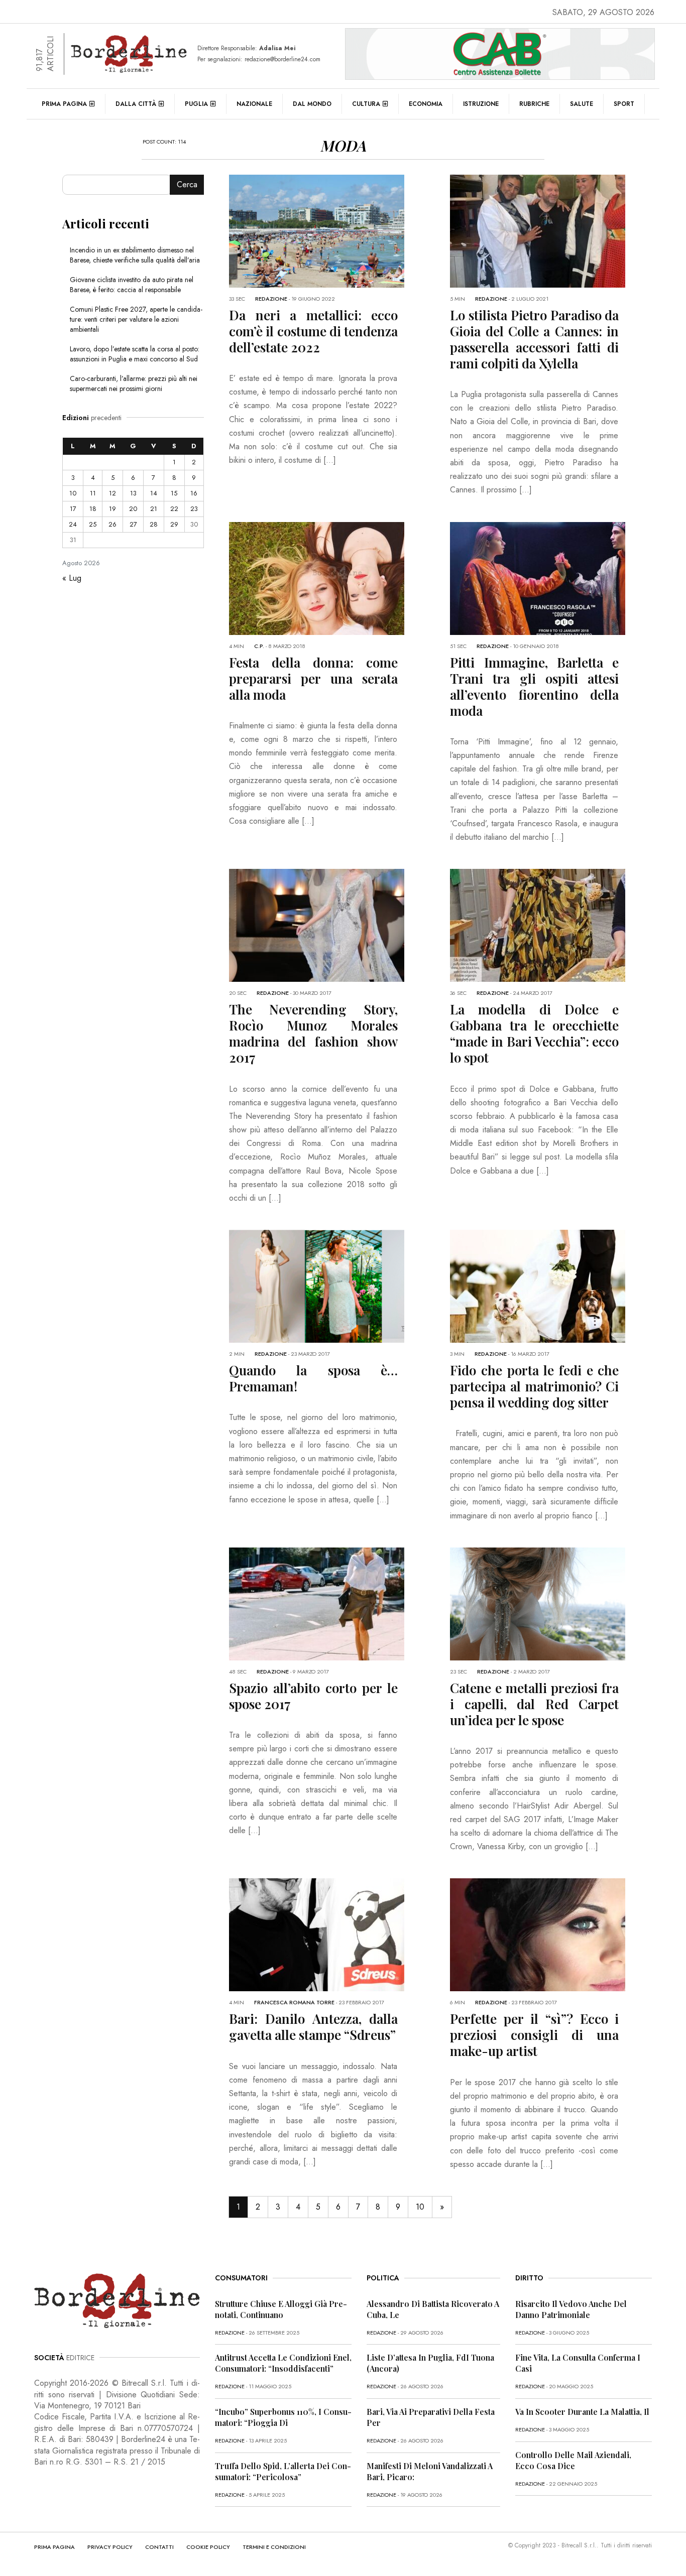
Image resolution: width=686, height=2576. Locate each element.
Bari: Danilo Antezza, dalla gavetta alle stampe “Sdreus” (313, 2027)
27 (133, 524)
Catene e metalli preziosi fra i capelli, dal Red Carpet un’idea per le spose (534, 1704)
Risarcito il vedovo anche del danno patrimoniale (571, 2309)
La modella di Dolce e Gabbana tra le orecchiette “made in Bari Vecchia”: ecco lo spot (534, 1033)
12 (112, 493)
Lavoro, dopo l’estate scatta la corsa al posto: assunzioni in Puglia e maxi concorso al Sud (135, 354)
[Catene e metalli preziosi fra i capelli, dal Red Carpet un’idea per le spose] (563, 1603)
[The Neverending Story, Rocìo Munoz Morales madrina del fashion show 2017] (342, 924)
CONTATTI (159, 2547)
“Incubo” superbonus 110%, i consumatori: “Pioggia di (283, 2417)
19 (112, 509)
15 (174, 493)
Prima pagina (64, 104)
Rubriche (534, 104)
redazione (271, 299)
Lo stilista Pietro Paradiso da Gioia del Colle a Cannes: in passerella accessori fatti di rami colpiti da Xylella (534, 339)
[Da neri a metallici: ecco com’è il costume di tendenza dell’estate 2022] (342, 230)
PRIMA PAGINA (54, 2547)
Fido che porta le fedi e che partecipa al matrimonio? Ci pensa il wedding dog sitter (534, 1386)
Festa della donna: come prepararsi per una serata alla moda (313, 678)
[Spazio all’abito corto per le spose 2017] (342, 1603)
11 (93, 493)
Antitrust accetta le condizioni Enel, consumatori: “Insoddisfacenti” (283, 2363)
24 (73, 524)
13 (133, 493)
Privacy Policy (110, 2547)
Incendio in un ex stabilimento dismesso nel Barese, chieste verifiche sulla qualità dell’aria (135, 255)
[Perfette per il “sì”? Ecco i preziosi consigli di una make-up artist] (563, 1934)
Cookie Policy (208, 2547)
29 (174, 524)
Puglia (196, 104)
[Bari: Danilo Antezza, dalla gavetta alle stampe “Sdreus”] (342, 1934)
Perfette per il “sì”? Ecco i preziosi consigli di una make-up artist (534, 2035)
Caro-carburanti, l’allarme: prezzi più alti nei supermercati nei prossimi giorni (134, 383)
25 (93, 524)
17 (73, 509)
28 (154, 524)
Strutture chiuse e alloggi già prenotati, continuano (281, 2309)
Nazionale (254, 104)
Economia (426, 104)
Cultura (366, 104)
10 (420, 2207)
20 (133, 509)
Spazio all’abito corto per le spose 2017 (313, 1696)
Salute (582, 104)
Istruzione (481, 104)
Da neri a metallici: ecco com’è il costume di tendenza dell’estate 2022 (313, 331)
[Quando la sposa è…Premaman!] (342, 1285)
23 (194, 509)
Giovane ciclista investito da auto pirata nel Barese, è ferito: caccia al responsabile (132, 285)
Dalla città (136, 104)
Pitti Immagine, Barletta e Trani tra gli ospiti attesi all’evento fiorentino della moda (534, 686)
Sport (624, 104)
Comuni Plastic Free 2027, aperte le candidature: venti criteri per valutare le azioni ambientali (136, 319)
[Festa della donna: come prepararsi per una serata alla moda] (342, 577)
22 (174, 509)
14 (154, 493)
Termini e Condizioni (274, 2547)
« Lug (72, 578)
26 (112, 524)
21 (154, 509)
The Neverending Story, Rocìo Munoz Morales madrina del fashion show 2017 (313, 1033)
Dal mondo (312, 104)
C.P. (259, 646)
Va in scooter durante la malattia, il (582, 2412)
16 (194, 493)
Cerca (187, 184)
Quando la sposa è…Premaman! (313, 1378)
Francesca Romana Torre (294, 2002)
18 (93, 509)
